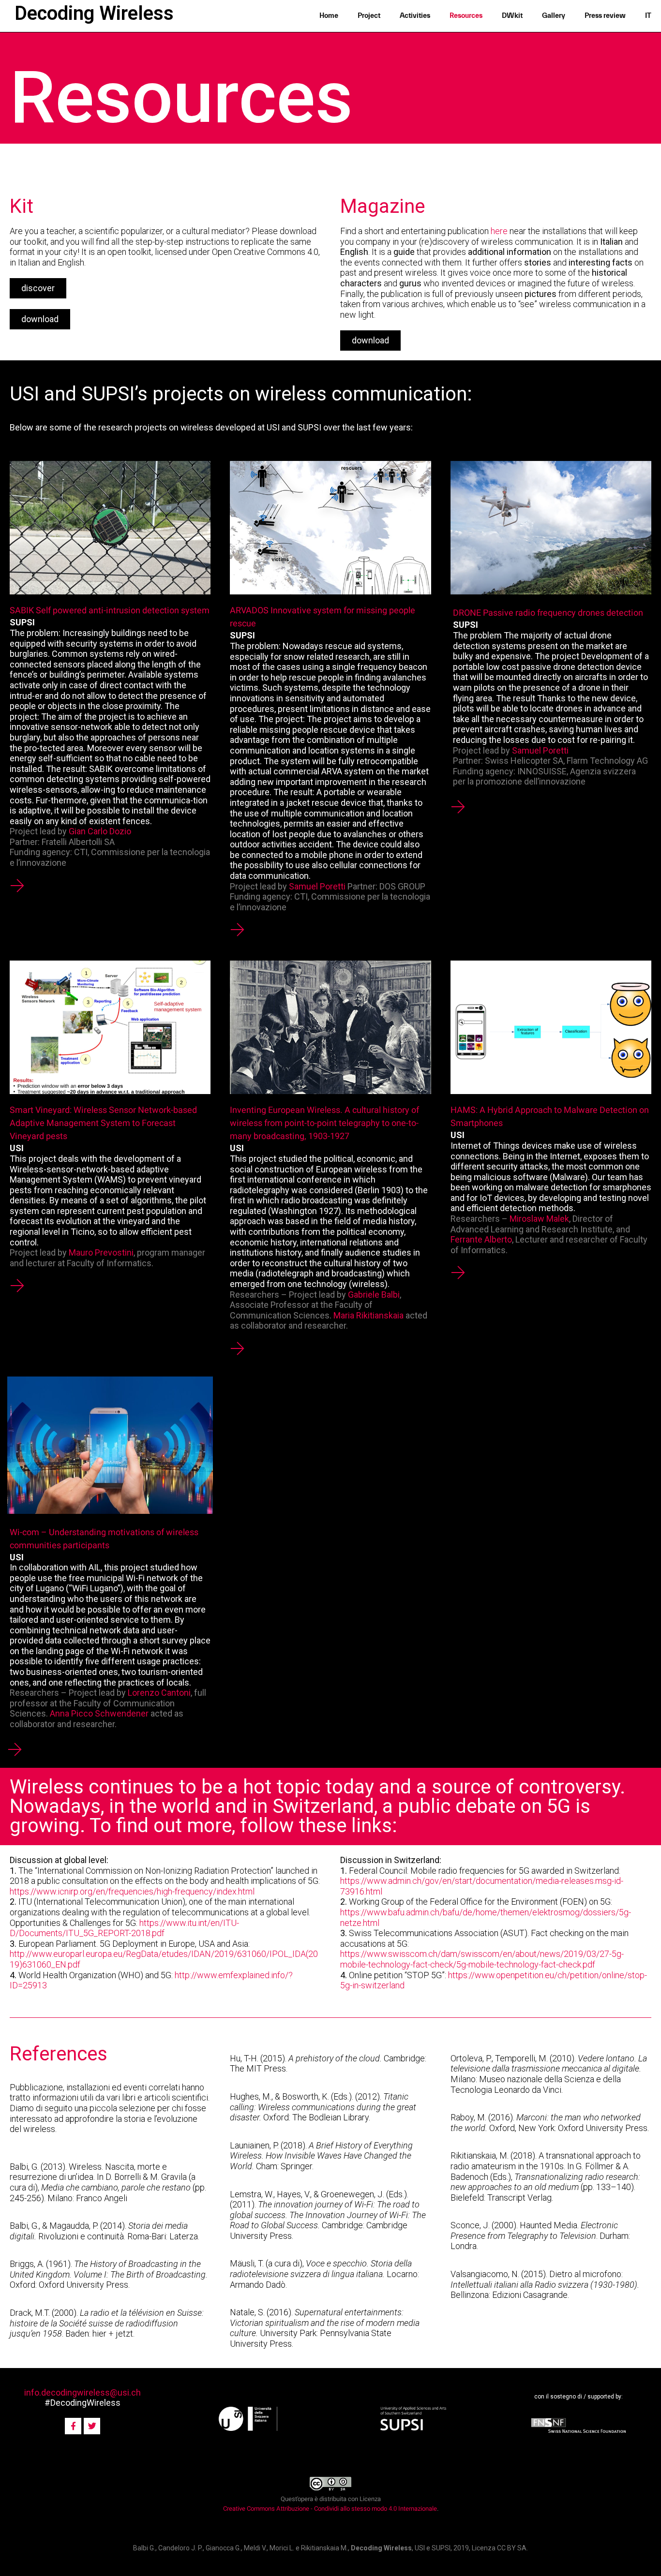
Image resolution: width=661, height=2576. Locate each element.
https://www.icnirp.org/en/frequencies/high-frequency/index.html (132, 1891)
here (499, 231)
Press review (605, 16)
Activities (415, 16)
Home (329, 16)
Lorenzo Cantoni (159, 1693)
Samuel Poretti (317, 886)
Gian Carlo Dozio (100, 831)
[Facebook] (73, 2426)
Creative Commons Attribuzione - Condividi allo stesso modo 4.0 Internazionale (330, 2509)
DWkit (512, 16)
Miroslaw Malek (539, 1219)
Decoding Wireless (94, 13)
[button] (38, 288)
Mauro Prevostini (101, 1252)
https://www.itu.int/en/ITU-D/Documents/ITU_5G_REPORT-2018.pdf (124, 1928)
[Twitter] (92, 2426)
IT (648, 16)
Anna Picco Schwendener (99, 1713)
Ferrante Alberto (481, 1239)
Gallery (554, 16)
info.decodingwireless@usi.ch (83, 2392)
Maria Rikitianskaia (368, 1315)
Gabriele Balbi (374, 1295)
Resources (466, 16)
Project (369, 16)
